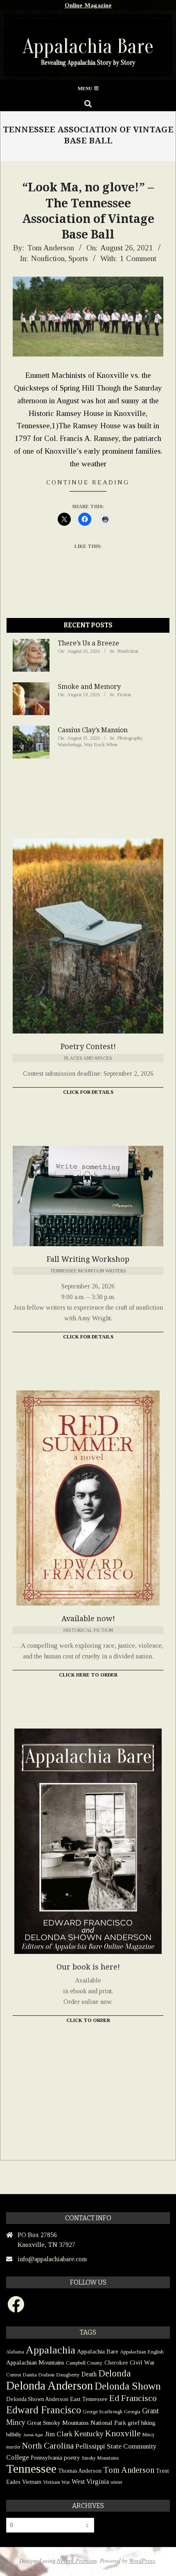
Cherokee (116, 2362)
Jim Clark (59, 2434)
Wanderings (70, 745)
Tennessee (31, 2469)
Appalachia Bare (98, 2351)
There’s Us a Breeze (88, 643)
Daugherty (68, 2375)
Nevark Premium (77, 2561)
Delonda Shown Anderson (37, 2399)
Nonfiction (48, 258)
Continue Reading (88, 482)
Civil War (142, 2362)
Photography (130, 738)
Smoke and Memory (89, 687)
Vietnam (32, 2482)
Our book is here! (88, 1967)
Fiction (124, 695)
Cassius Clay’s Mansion (93, 730)
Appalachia (51, 2350)
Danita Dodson (38, 2375)
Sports (78, 258)
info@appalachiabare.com (52, 2259)
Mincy (149, 2435)
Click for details (88, 1337)
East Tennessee (89, 2399)
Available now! (88, 1619)
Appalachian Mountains (35, 2362)
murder (13, 2447)
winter (116, 2482)
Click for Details (88, 1092)
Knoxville (123, 2433)
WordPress (142, 2561)
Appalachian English (142, 2352)
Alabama (15, 2352)
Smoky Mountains (100, 2458)
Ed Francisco (133, 2398)
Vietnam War (56, 2482)
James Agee (33, 2435)
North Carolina (48, 2446)
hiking (148, 2423)
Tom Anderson (129, 2470)
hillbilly (14, 2434)
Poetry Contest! (88, 1046)
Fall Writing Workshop (88, 1259)
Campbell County (84, 2363)
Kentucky (89, 2434)
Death (89, 2374)
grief (134, 2423)
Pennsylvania (46, 2458)
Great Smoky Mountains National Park (77, 2423)
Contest (14, 2375)
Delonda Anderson (50, 2385)
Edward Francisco (44, 2410)
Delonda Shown (128, 2386)
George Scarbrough (103, 2412)
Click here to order (88, 1675)
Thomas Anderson (80, 2471)
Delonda (115, 2373)
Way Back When (101, 745)
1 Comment (138, 258)
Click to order (88, 2020)
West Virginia (90, 2482)
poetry (72, 2457)
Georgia (132, 2412)
